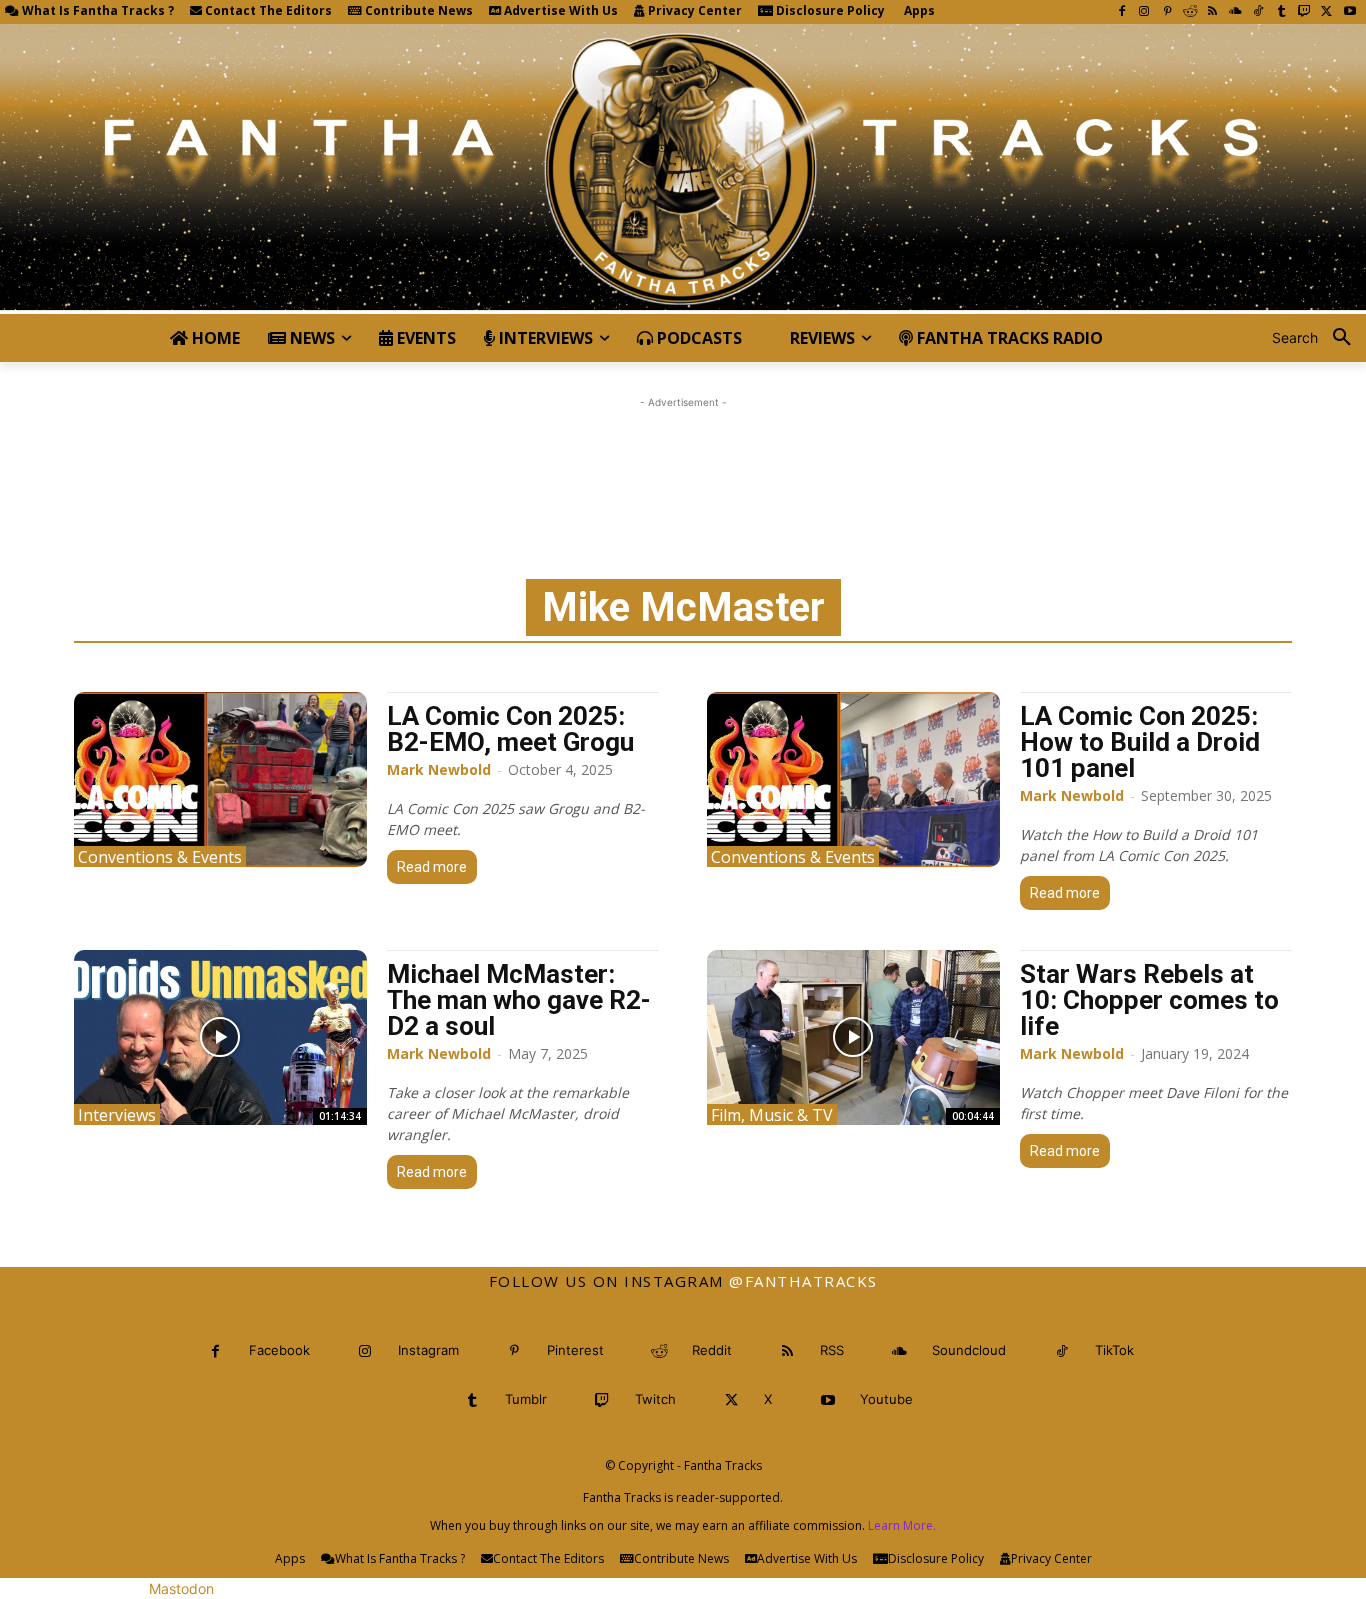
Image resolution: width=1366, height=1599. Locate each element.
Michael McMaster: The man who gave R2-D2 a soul (519, 1000)
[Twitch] (1304, 12)
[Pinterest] (1167, 12)
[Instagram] (1144, 12)
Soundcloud (969, 1350)
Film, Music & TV (772, 1114)
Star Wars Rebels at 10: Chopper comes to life (1149, 1000)
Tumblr (526, 1399)
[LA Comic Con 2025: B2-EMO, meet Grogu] (220, 780)
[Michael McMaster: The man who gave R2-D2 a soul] (220, 1038)
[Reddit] (1190, 12)
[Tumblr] (1281, 12)
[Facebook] (1121, 12)
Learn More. (902, 1525)
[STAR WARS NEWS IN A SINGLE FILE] (683, 169)
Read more (432, 867)
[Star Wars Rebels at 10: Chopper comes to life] (853, 1038)
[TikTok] (1258, 12)
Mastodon (181, 1588)
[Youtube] (1349, 12)
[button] (1319, 338)
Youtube (886, 1399)
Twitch (655, 1399)
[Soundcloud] (1235, 12)
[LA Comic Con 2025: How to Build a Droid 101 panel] (853, 780)
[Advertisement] (683, 458)
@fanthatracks (803, 1281)
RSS (832, 1350)
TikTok (1114, 1350)
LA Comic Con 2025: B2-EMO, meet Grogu (510, 729)
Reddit (712, 1350)
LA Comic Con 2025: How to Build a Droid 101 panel (1140, 742)
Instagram (428, 1350)
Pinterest (575, 1350)
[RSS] (1212, 12)
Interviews (117, 1114)
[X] (1326, 12)
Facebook (279, 1350)
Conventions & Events (160, 856)
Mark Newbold (439, 769)
